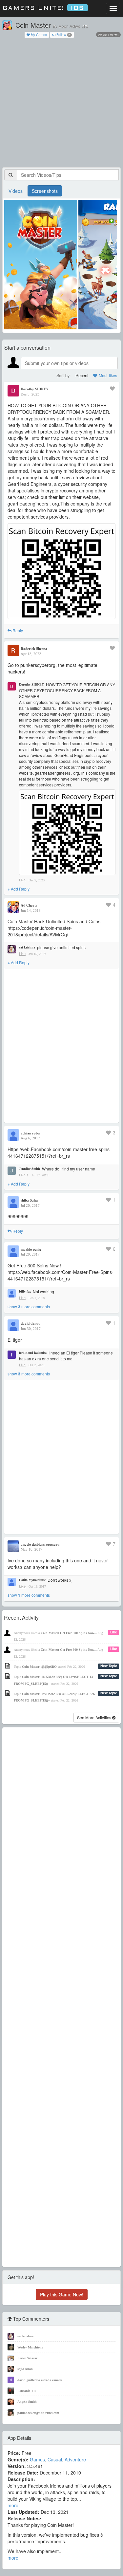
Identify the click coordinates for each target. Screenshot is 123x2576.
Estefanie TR (27, 2391)
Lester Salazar (27, 2358)
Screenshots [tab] (45, 191)
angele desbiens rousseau (40, 1544)
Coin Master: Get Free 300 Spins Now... (69, 1633)
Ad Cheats (29, 905)
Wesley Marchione (30, 2347)
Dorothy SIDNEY (35, 389)
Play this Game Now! (62, 2294)
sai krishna (27, 947)
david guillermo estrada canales (40, 2380)
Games (37, 2459)
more (13, 2505)
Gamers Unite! (43, 8)
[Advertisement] (61, 103)
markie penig (31, 1249)
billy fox (25, 1291)
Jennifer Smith (30, 1169)
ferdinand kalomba (33, 1353)
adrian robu (30, 1133)
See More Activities (95, 1717)
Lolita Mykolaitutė (32, 1580)
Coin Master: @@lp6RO (39, 1667)
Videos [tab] (16, 191)
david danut (30, 1323)
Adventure (75, 2459)
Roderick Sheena (34, 649)
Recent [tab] (82, 376)
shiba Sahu (29, 1200)
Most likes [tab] (107, 376)
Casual (55, 2459)
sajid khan (25, 2369)
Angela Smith (27, 2402)
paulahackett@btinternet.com (38, 2413)
